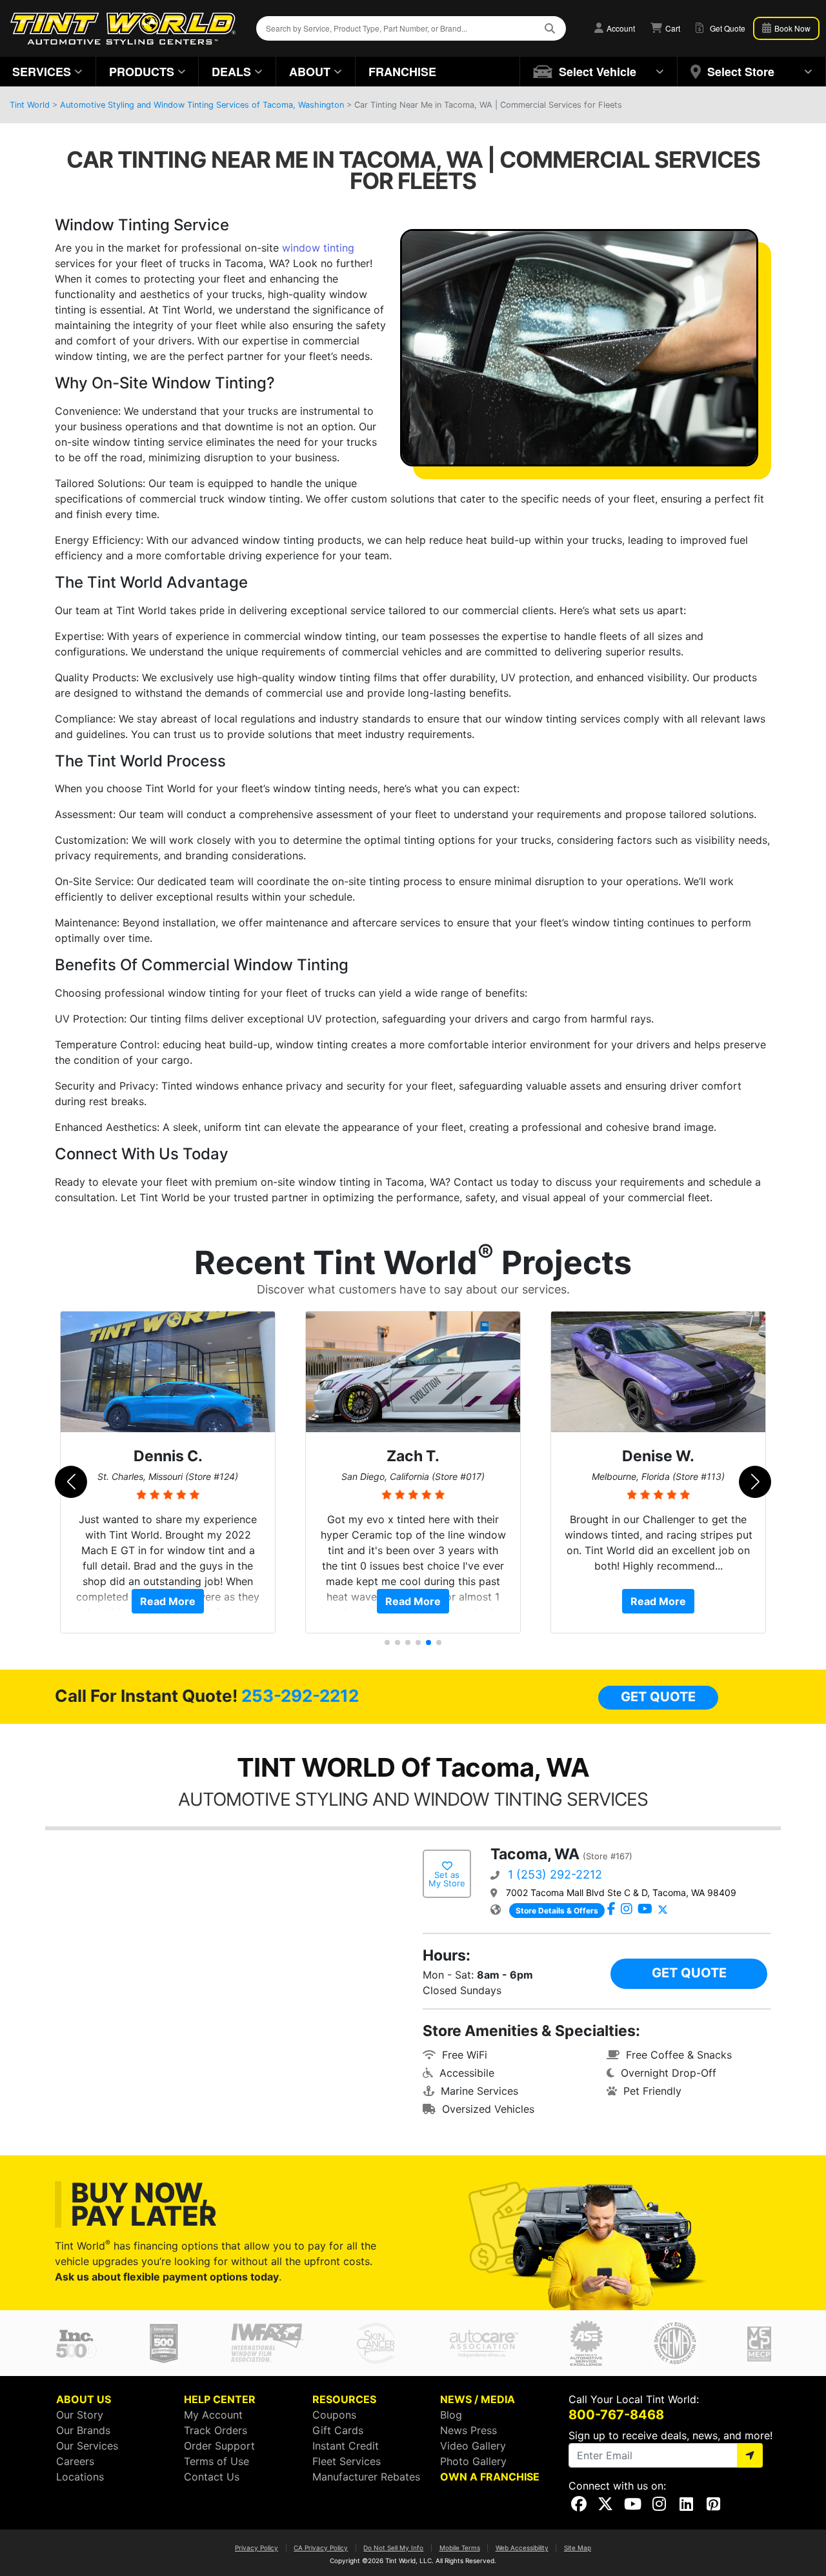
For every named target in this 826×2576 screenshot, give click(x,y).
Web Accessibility (522, 2548)
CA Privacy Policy (321, 2548)
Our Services (87, 2446)
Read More (168, 1601)
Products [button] (142, 72)
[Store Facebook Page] (611, 1910)
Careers (75, 2461)
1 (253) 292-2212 (555, 1874)
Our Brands (83, 2430)
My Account (213, 2415)
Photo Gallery (473, 2461)
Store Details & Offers (557, 1911)
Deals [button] (231, 72)
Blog (451, 2415)
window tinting (318, 248)
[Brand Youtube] (645, 1910)
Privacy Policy (257, 2548)
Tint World (30, 105)
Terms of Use (217, 2461)
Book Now (791, 28)
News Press (468, 2430)
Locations (80, 2477)
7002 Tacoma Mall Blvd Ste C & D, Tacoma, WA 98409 (621, 1892)
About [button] (310, 72)
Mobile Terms (460, 2548)
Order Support (219, 2446)
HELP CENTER (220, 2399)
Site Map (578, 2548)
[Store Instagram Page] (627, 1910)
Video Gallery (473, 2446)
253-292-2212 (300, 1696)
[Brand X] (663, 1910)
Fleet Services (347, 2461)
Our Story (80, 2415)
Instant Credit (346, 2446)
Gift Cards (338, 2430)
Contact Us (212, 2477)
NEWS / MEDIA (478, 2399)
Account (620, 28)
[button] (599, 72)
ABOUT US (84, 2399)
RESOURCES (344, 2399)
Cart (672, 28)
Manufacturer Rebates (366, 2477)
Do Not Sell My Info (393, 2548)
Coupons (334, 2415)
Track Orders (216, 2430)
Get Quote (658, 1697)
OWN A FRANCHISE (490, 2477)
